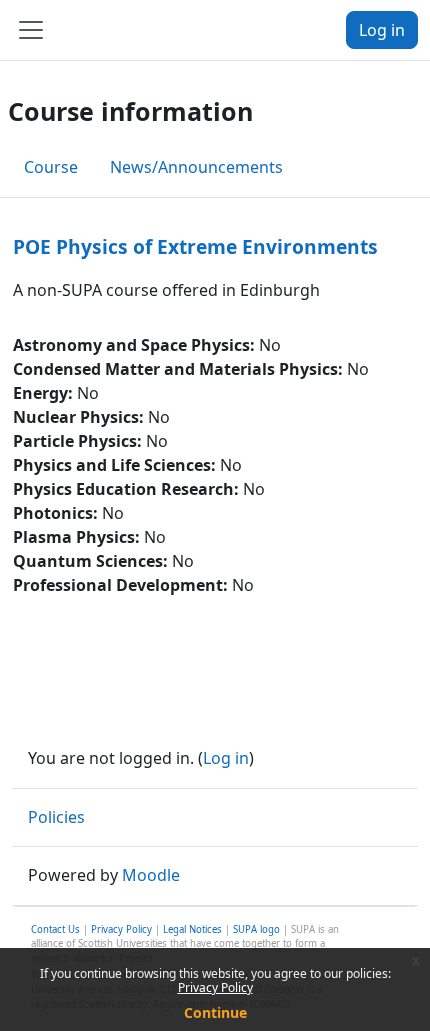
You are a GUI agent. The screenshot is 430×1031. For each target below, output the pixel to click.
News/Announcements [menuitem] (196, 167)
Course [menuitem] (51, 167)
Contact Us (55, 929)
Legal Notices (192, 929)
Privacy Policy (215, 987)
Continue (215, 1012)
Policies (56, 817)
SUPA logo (256, 929)
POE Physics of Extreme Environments (195, 246)
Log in (382, 30)
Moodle (151, 875)
